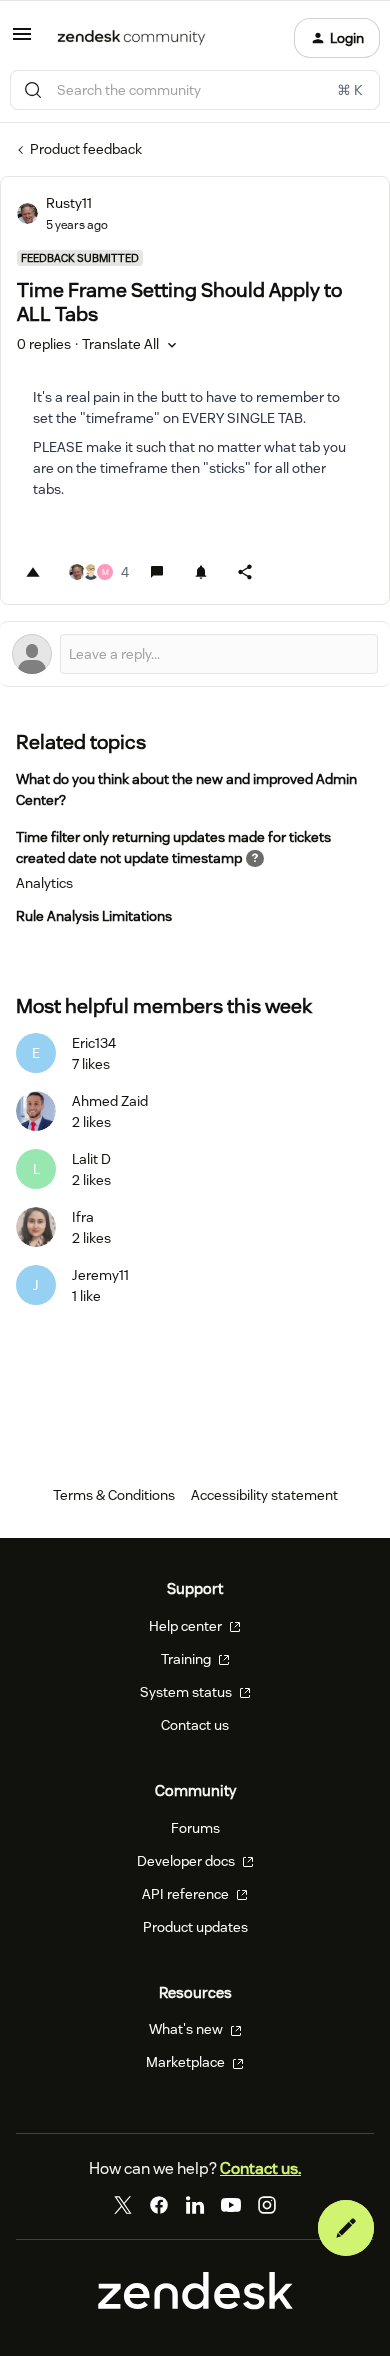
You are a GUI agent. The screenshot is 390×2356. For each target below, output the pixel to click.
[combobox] (195, 90)
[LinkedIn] (195, 2205)
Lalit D (91, 1159)
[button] (22, 41)
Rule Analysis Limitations (94, 916)
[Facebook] (159, 2205)
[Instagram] (267, 2205)
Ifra (83, 1217)
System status (187, 1692)
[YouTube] (231, 2205)
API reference (187, 1894)
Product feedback (86, 149)
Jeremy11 (100, 1275)
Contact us (195, 1725)
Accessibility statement (264, 1495)
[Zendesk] (195, 2305)
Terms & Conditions (114, 1495)
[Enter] (33, 90)
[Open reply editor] (195, 654)
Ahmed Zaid (110, 1101)
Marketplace (187, 2062)
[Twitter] (123, 2205)
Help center (187, 1626)
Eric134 (94, 1043)
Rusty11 (69, 203)
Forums (195, 1828)
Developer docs (187, 1861)
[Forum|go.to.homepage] (131, 38)
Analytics (44, 883)
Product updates (195, 1927)
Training (187, 1659)
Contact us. (260, 2168)
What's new (187, 2029)
